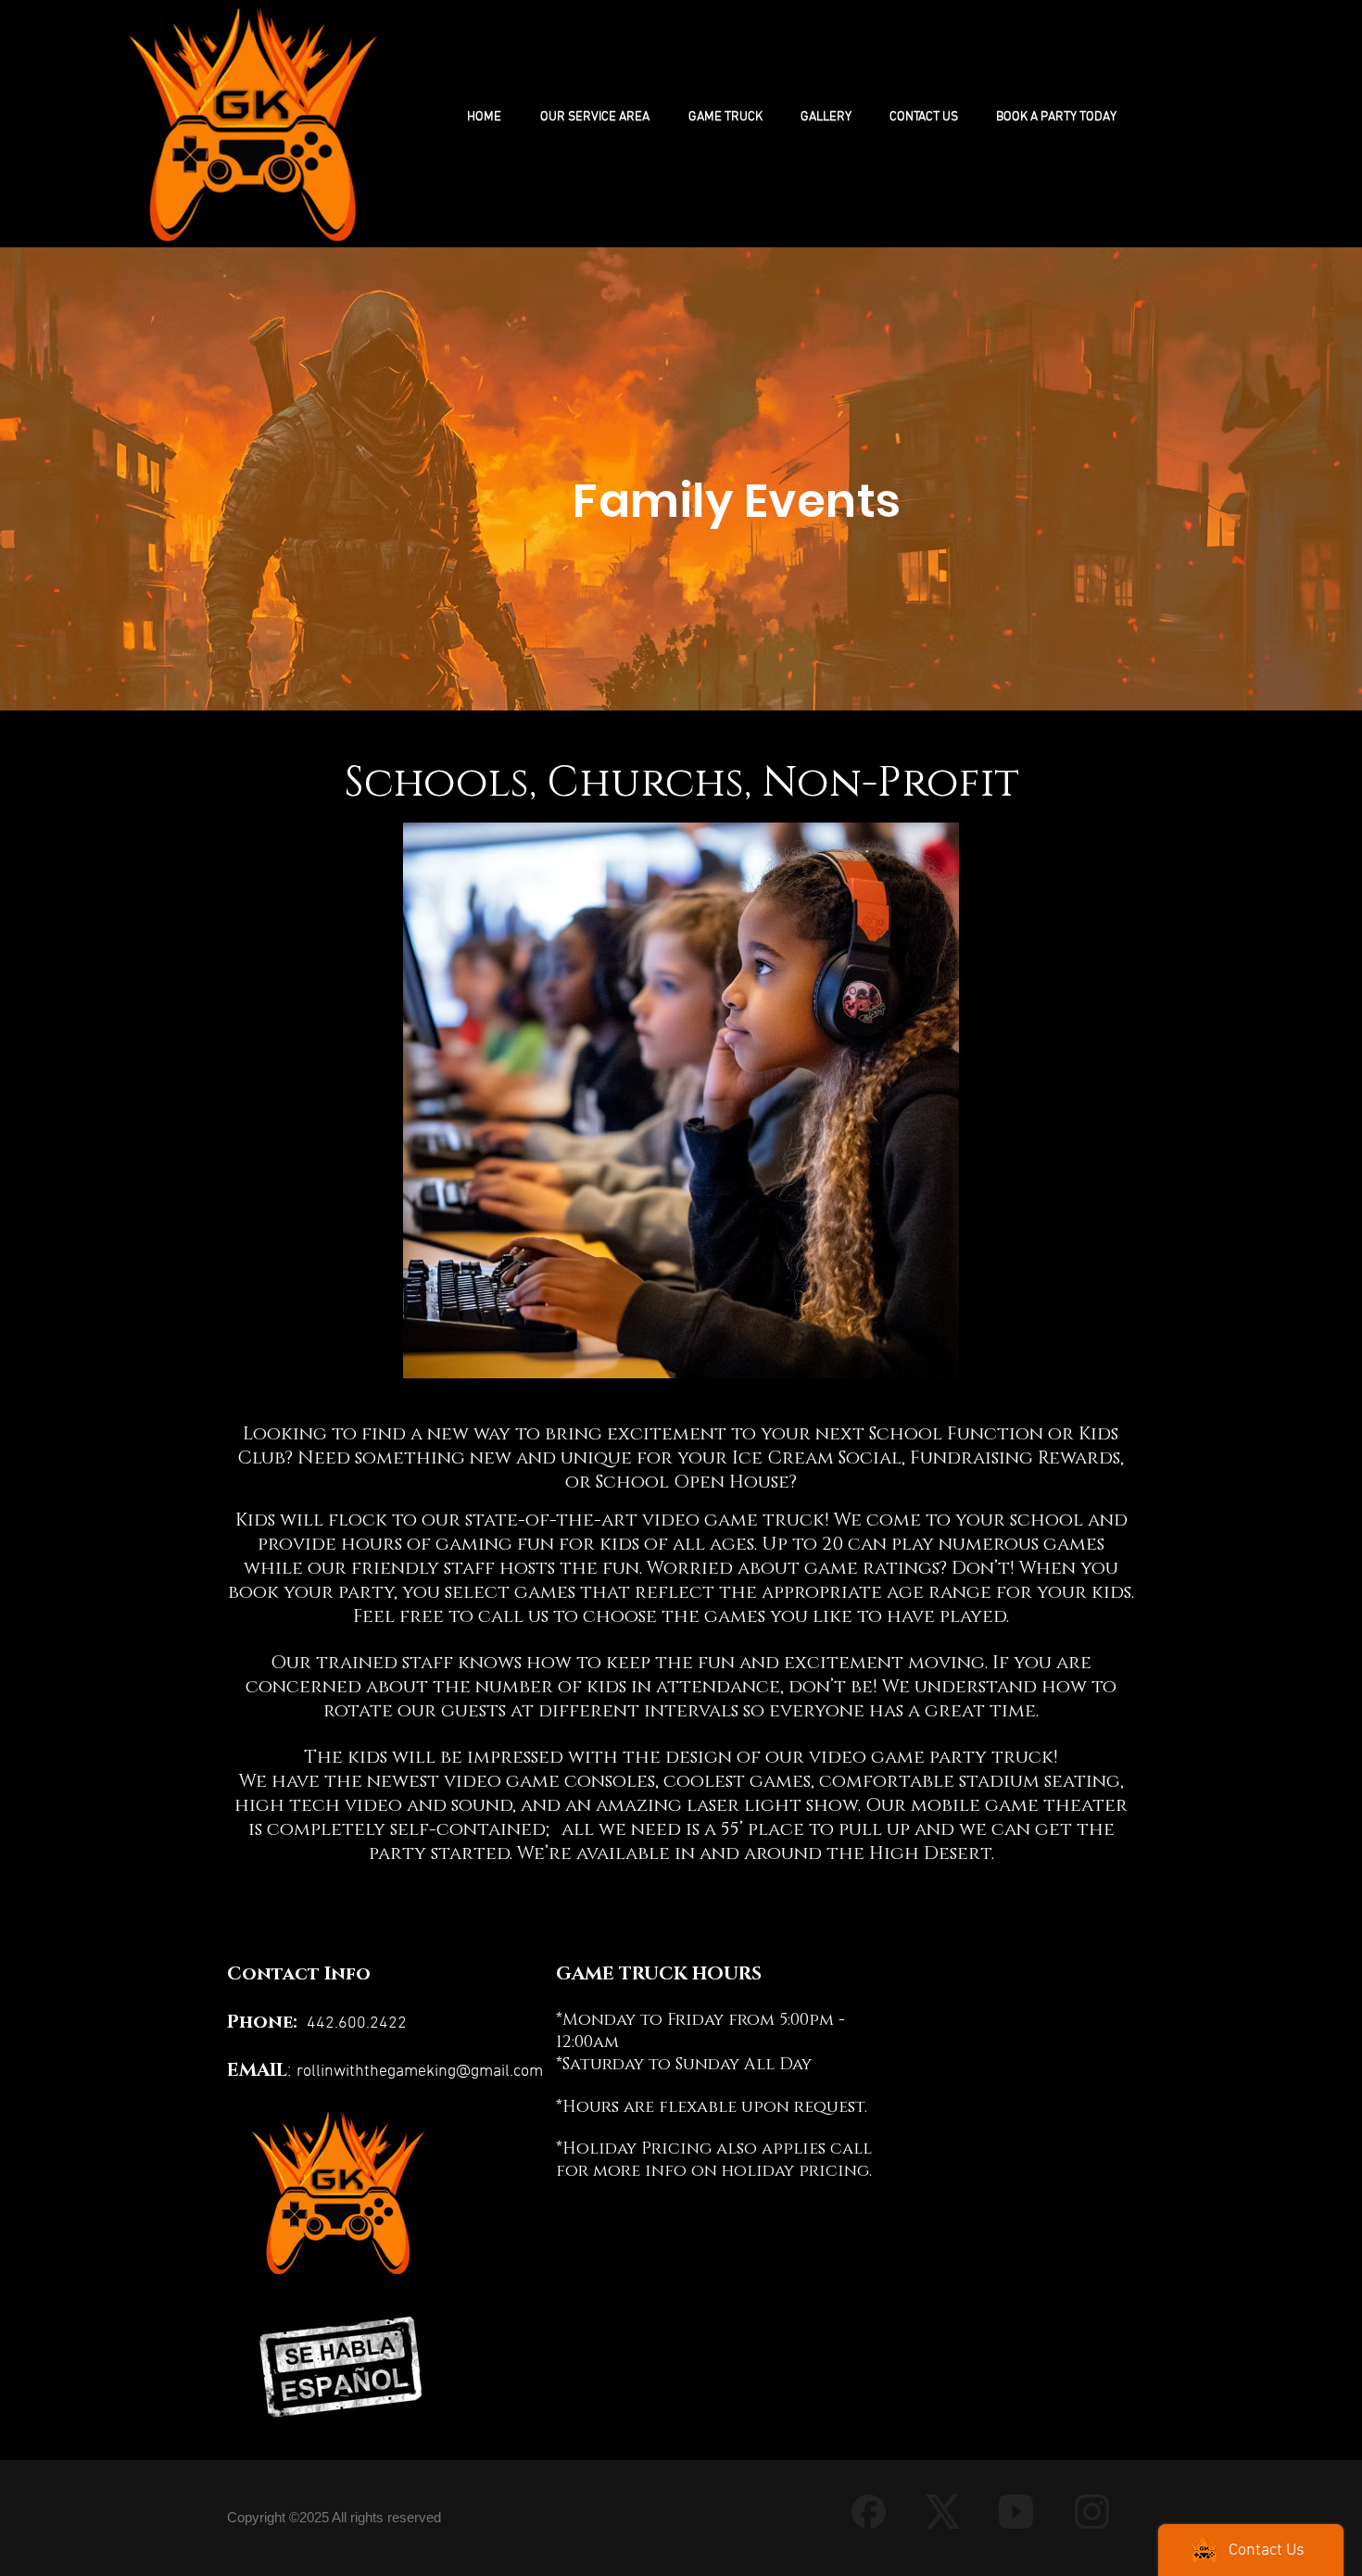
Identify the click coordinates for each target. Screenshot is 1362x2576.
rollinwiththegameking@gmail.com (420, 2072)
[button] (725, 117)
